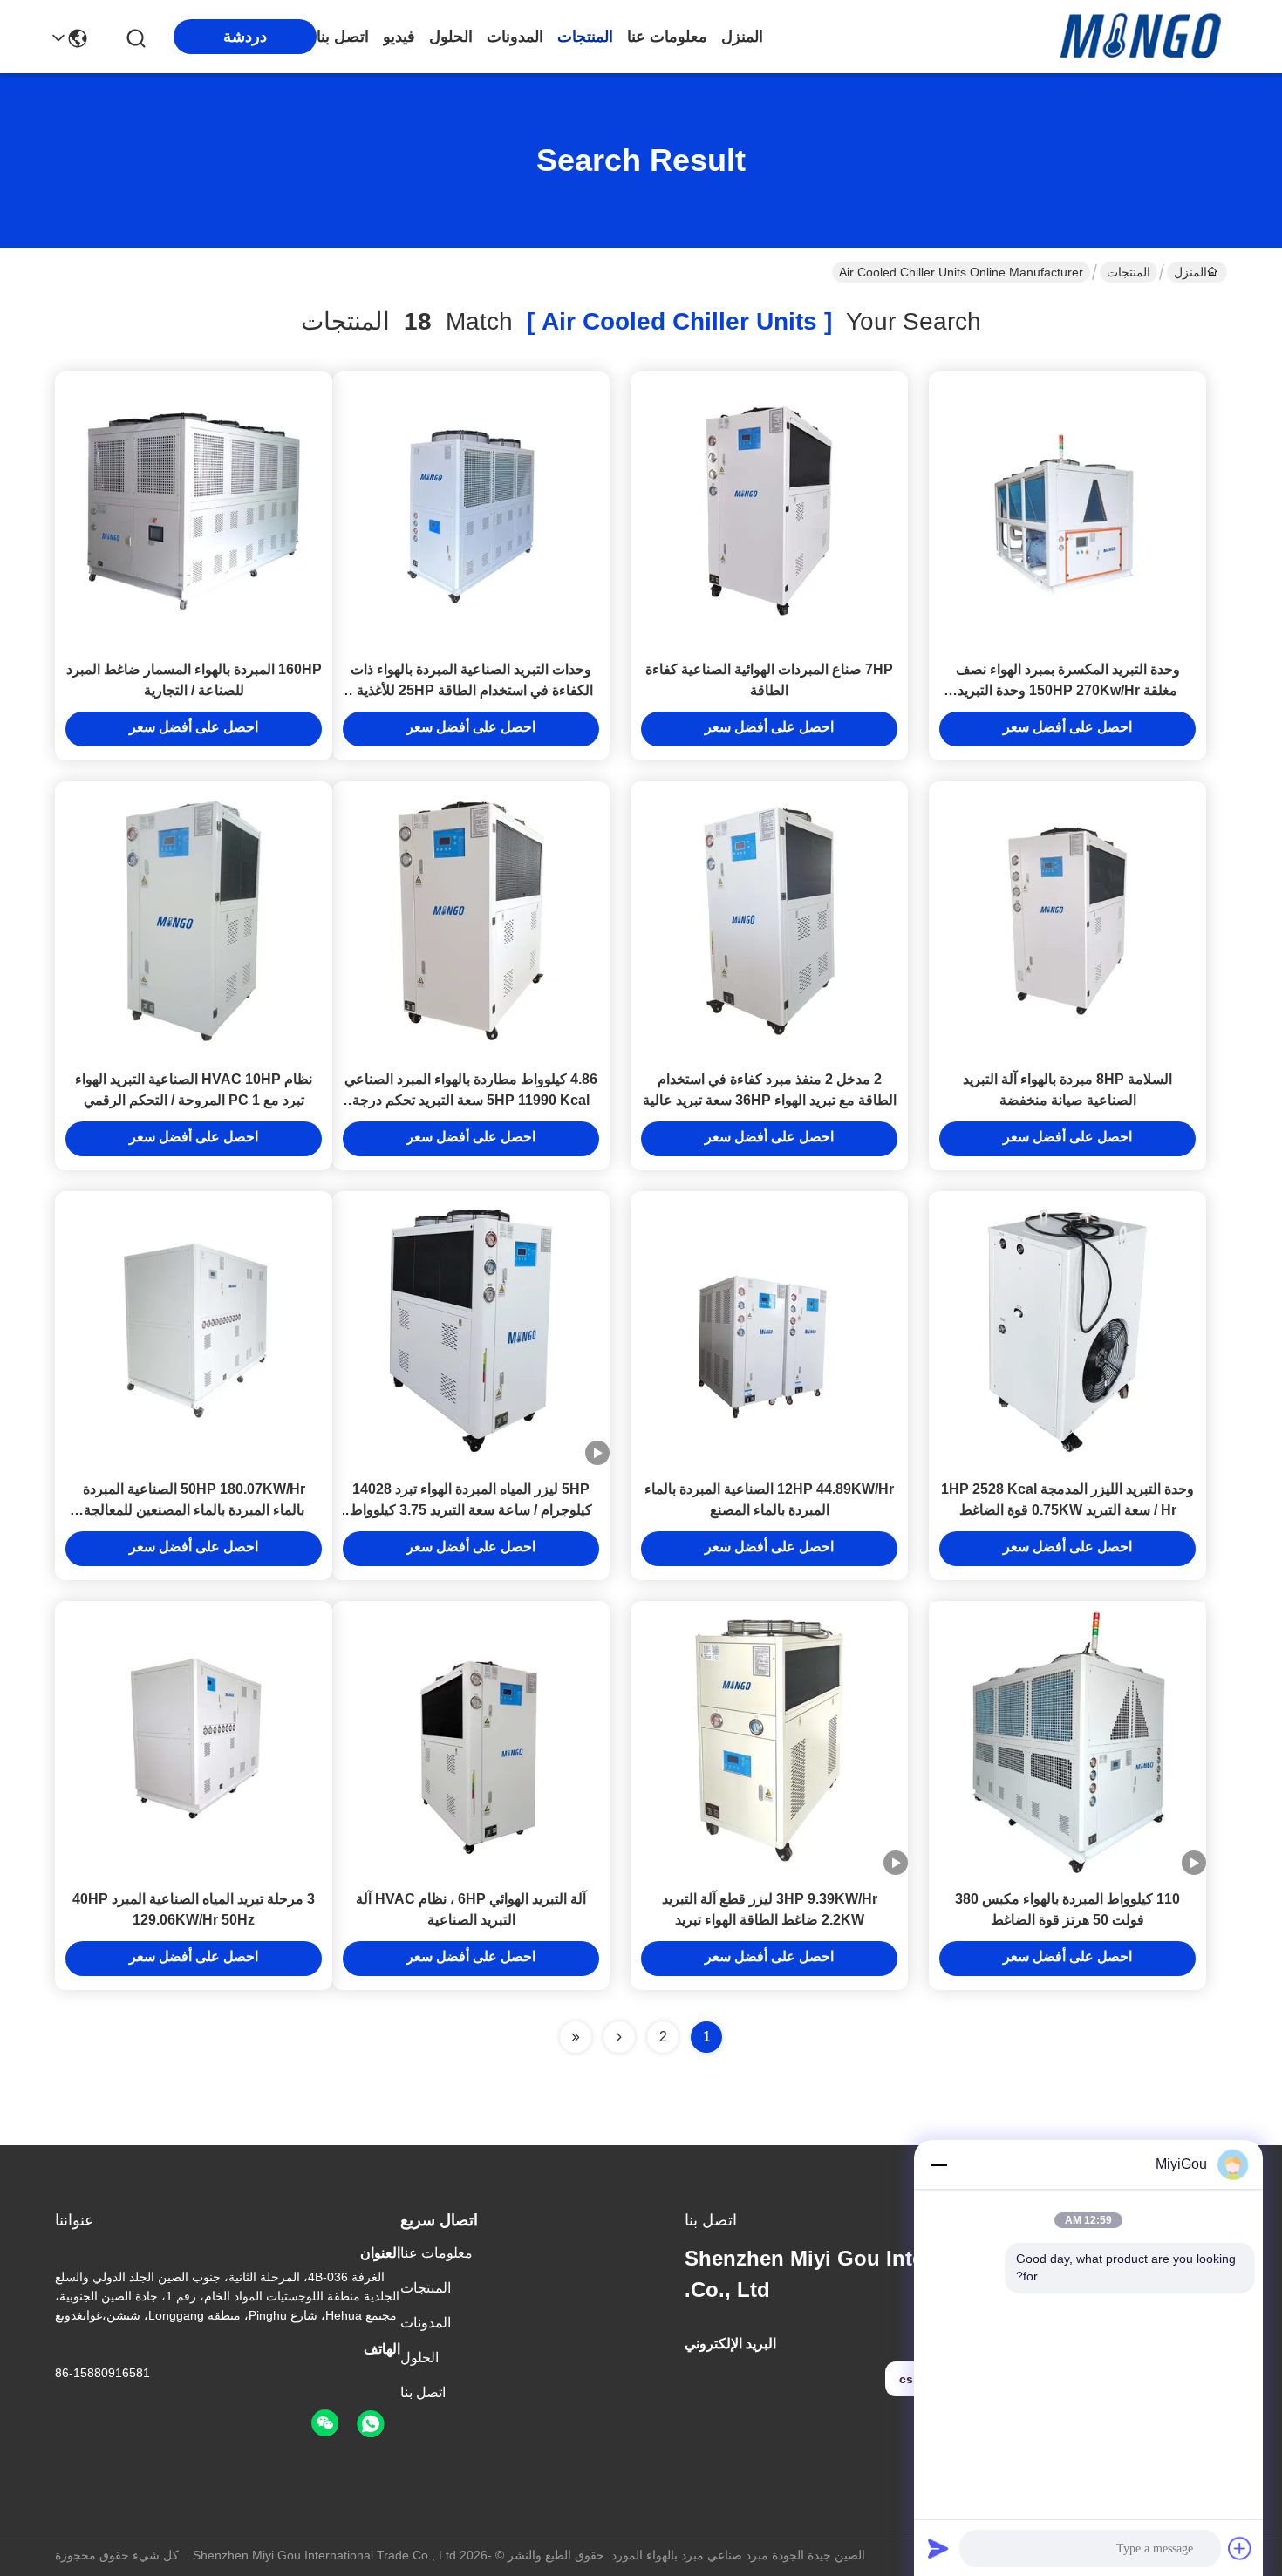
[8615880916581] (371, 2424)
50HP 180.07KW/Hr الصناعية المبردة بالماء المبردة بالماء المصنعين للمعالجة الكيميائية (194, 1510)
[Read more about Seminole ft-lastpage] (576, 2037)
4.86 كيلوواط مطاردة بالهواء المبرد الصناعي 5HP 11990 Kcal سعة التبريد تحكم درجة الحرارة (471, 1100)
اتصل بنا (343, 37)
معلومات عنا (667, 37)
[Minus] (938, 2164)
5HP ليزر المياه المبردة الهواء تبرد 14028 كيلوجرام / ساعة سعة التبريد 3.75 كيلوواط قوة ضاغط (471, 1510)
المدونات (515, 37)
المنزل (742, 37)
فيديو (399, 37)
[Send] (938, 2548)
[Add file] (1240, 2548)
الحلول (451, 37)
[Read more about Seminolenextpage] (619, 2037)
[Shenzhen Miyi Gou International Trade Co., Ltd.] (1144, 37)
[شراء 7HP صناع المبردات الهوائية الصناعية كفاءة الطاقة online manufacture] (769, 510)
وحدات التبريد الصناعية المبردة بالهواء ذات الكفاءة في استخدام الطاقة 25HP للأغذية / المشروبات (471, 690)
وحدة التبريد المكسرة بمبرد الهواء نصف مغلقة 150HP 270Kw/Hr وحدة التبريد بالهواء (1068, 690)
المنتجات (585, 37)
